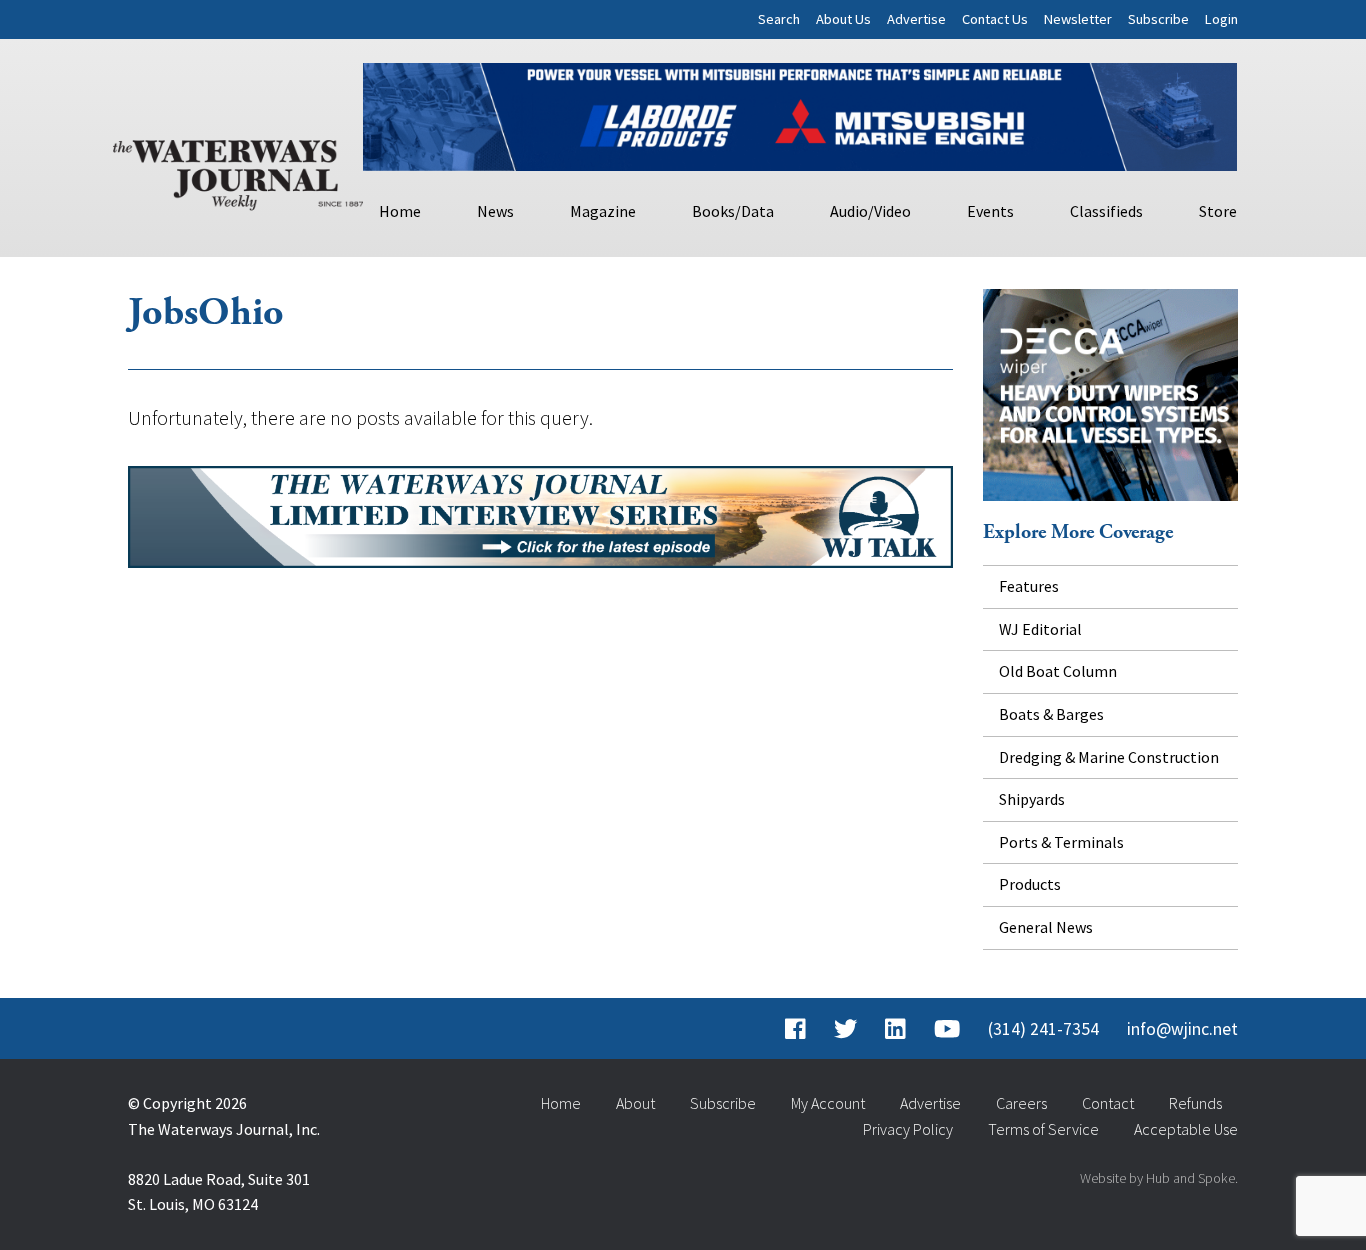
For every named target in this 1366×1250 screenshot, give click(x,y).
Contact (1108, 1103)
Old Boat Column (1058, 671)
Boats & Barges (1051, 714)
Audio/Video (870, 211)
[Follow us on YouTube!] (947, 1029)
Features (1029, 586)
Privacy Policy (908, 1129)
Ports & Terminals (1061, 842)
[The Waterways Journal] (238, 171)
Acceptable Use (1186, 1129)
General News (1046, 927)
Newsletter (1078, 19)
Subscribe (1158, 19)
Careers (1021, 1103)
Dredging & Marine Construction (1109, 757)
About (635, 1103)
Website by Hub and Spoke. (1159, 1178)
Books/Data (733, 211)
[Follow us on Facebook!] (795, 1029)
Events (990, 211)
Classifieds (1106, 211)
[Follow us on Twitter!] (845, 1029)
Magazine (603, 211)
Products (1030, 884)
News (495, 211)
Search (779, 19)
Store (1218, 211)
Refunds (1195, 1103)
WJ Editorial (1040, 629)
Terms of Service (1043, 1129)
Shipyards (1032, 799)
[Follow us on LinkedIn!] (895, 1029)
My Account (828, 1103)
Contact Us (995, 19)
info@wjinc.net (1182, 1029)
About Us (843, 19)
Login (1221, 19)
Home (400, 211)
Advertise (916, 19)
